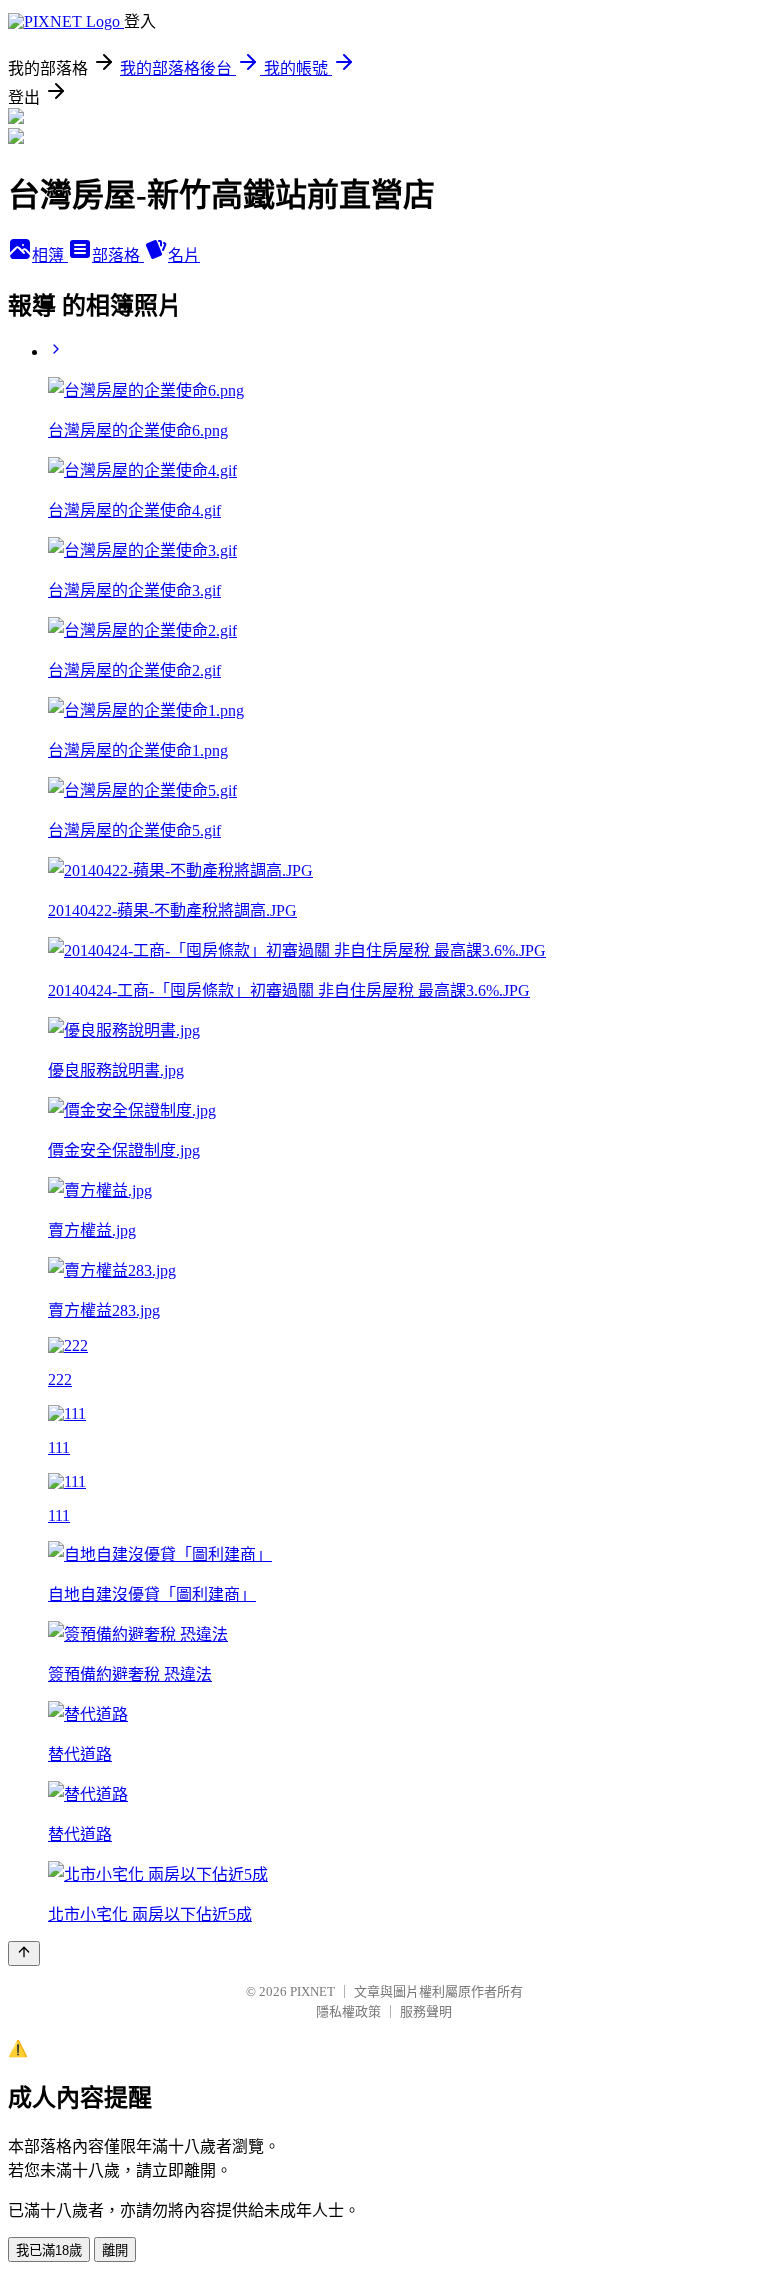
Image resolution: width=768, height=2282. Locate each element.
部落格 (118, 255)
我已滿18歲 (49, 2250)
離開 (115, 2250)
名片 (184, 255)
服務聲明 (426, 2011)
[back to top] (24, 1953)
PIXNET (312, 1991)
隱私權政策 (348, 2011)
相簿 (50, 255)
